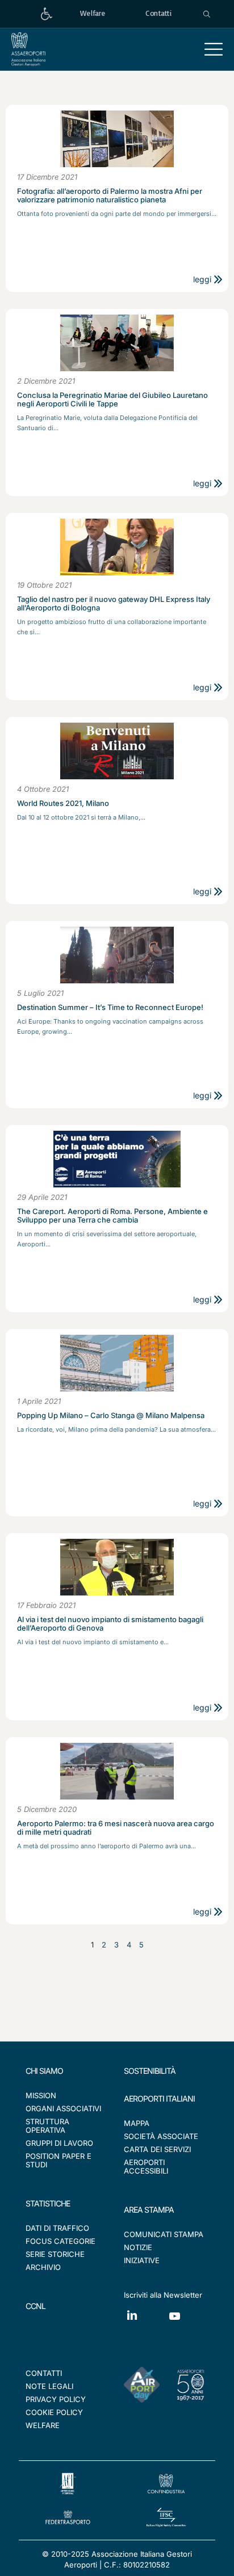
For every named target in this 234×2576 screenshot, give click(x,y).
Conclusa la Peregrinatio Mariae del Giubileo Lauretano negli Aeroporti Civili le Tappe (112, 400)
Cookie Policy (54, 2412)
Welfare (43, 2425)
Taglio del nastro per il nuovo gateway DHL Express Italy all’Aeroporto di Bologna (114, 604)
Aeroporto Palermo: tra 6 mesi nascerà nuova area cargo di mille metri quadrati (116, 1828)
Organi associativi (63, 2108)
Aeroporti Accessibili (146, 2167)
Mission (41, 2095)
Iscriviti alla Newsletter (163, 2295)
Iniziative (142, 2260)
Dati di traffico (57, 2228)
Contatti (44, 2373)
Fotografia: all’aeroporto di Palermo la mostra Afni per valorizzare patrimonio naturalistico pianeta (110, 196)
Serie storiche (55, 2254)
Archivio (43, 2267)
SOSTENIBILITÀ (150, 2071)
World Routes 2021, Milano (63, 803)
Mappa (137, 2123)
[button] (214, 49)
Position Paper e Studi (58, 2160)
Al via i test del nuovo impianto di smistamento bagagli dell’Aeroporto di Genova (110, 1624)
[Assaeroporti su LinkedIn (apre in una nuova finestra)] (145, 2324)
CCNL (35, 2306)
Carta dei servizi (157, 2149)
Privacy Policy (56, 2399)
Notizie (138, 2247)
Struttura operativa (47, 2126)
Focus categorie (60, 2241)
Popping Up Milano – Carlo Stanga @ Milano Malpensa (111, 1416)
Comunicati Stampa (164, 2234)
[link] (47, 14)
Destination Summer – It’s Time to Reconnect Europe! (110, 1007)
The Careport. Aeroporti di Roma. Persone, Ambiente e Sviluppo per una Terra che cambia (112, 1216)
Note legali (49, 2386)
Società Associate (161, 2136)
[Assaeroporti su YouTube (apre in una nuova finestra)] (188, 2325)
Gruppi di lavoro (59, 2143)
